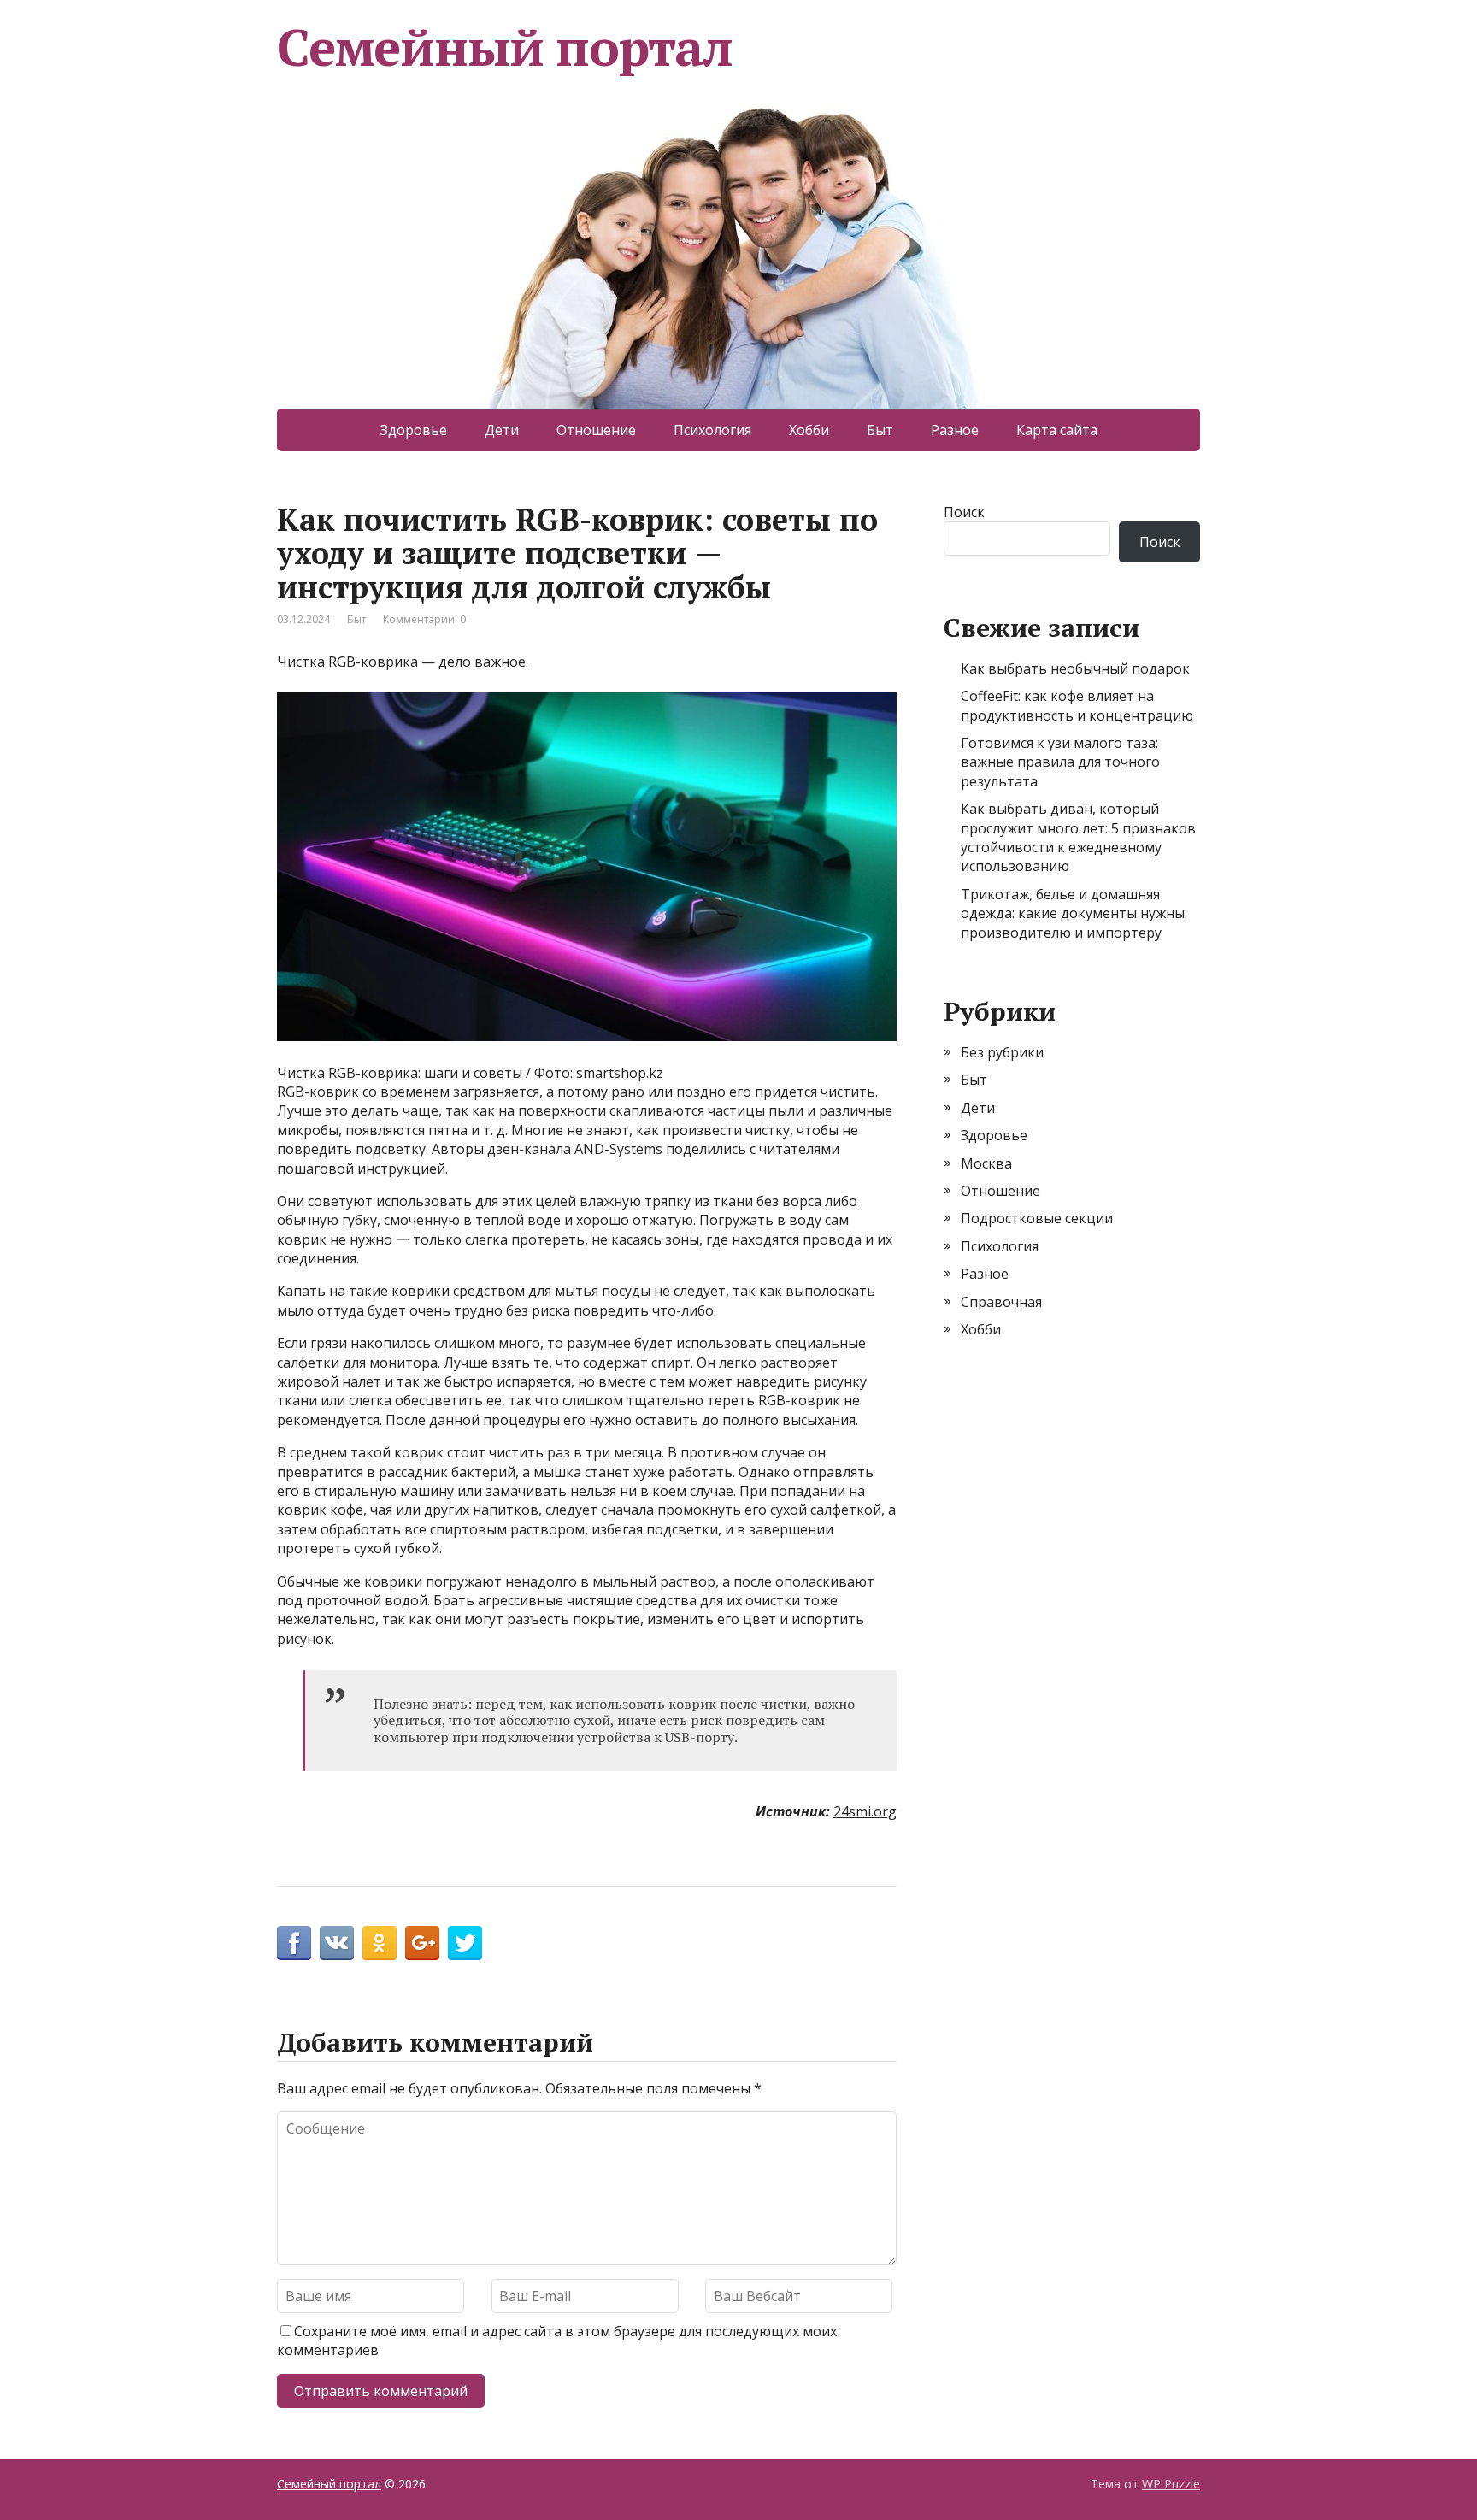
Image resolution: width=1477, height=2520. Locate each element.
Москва (986, 1163)
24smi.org (865, 1811)
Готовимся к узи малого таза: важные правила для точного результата (1060, 762)
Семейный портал (505, 47)
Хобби (809, 430)
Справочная (1001, 1302)
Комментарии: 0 (424, 619)
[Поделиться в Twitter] (465, 1943)
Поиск (964, 512)
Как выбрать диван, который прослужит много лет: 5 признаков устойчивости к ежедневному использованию (1078, 837)
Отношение (596, 430)
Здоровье (414, 430)
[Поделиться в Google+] (422, 1943)
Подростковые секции (1037, 1218)
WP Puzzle (1171, 2484)
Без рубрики (1002, 1052)
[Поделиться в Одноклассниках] (380, 1943)
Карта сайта (1057, 430)
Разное (955, 430)
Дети (502, 430)
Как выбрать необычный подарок (1075, 668)
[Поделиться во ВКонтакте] (337, 1943)
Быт (880, 430)
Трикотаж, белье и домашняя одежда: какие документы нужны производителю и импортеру (1073, 913)
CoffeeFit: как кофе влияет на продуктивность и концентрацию (1077, 705)
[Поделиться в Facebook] (294, 1943)
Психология (712, 430)
